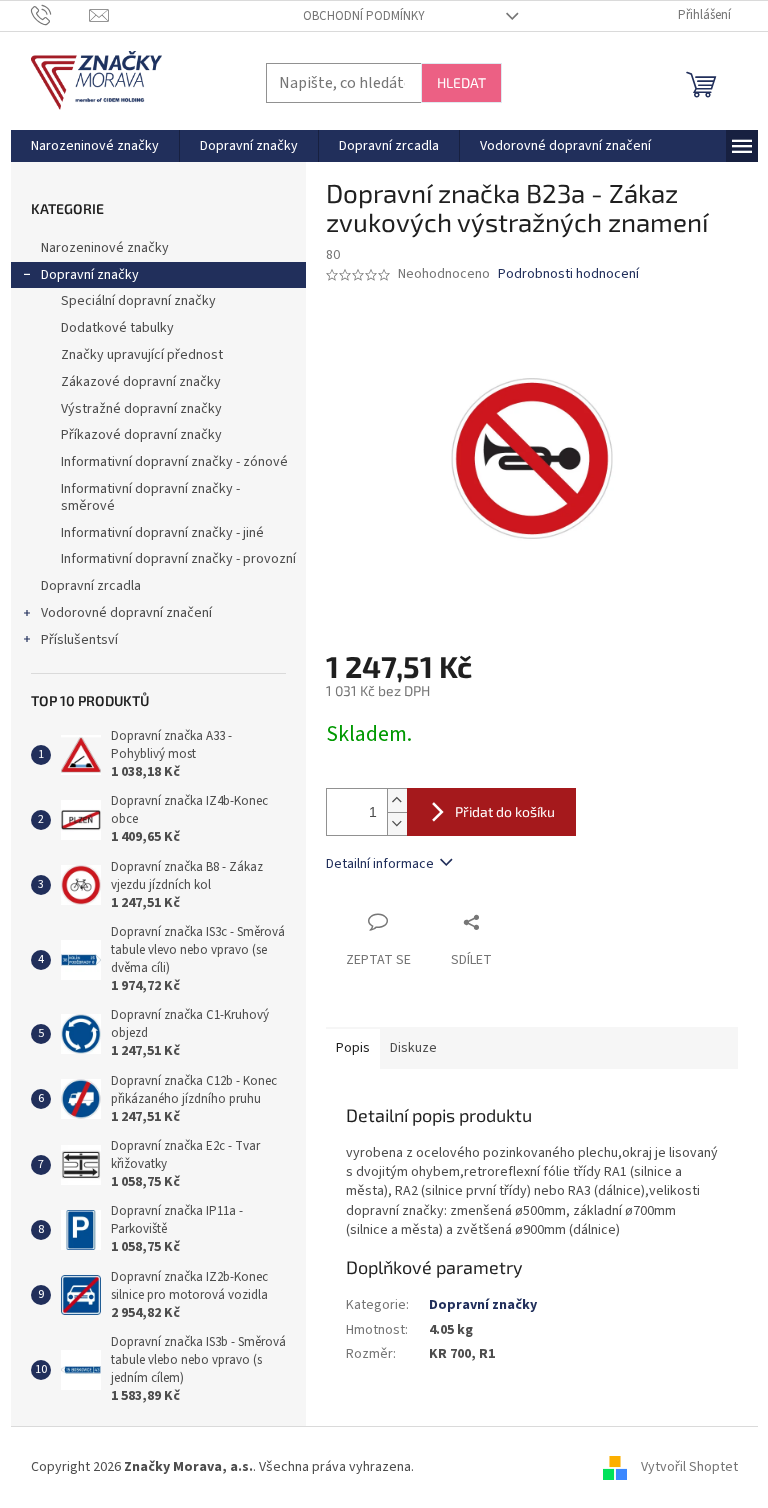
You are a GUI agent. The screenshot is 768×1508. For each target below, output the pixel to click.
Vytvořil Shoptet (689, 1467)
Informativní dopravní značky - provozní (178, 559)
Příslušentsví (79, 640)
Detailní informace (380, 864)
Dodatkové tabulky (117, 328)
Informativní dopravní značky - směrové (150, 497)
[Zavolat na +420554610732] (60, 15)
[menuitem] (95, 146)
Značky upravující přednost (142, 355)
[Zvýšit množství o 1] (397, 800)
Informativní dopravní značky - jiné (162, 533)
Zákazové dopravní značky (141, 382)
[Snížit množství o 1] (397, 823)
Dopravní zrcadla (91, 586)
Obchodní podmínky (364, 16)
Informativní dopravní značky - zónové (174, 462)
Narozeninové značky (105, 248)
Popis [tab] (353, 1048)
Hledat (461, 82)
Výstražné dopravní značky (141, 409)
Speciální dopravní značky (138, 301)
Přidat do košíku (505, 811)
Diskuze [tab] (413, 1048)
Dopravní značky (90, 275)
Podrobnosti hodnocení (568, 274)
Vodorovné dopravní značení (126, 613)
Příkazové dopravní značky (141, 435)
